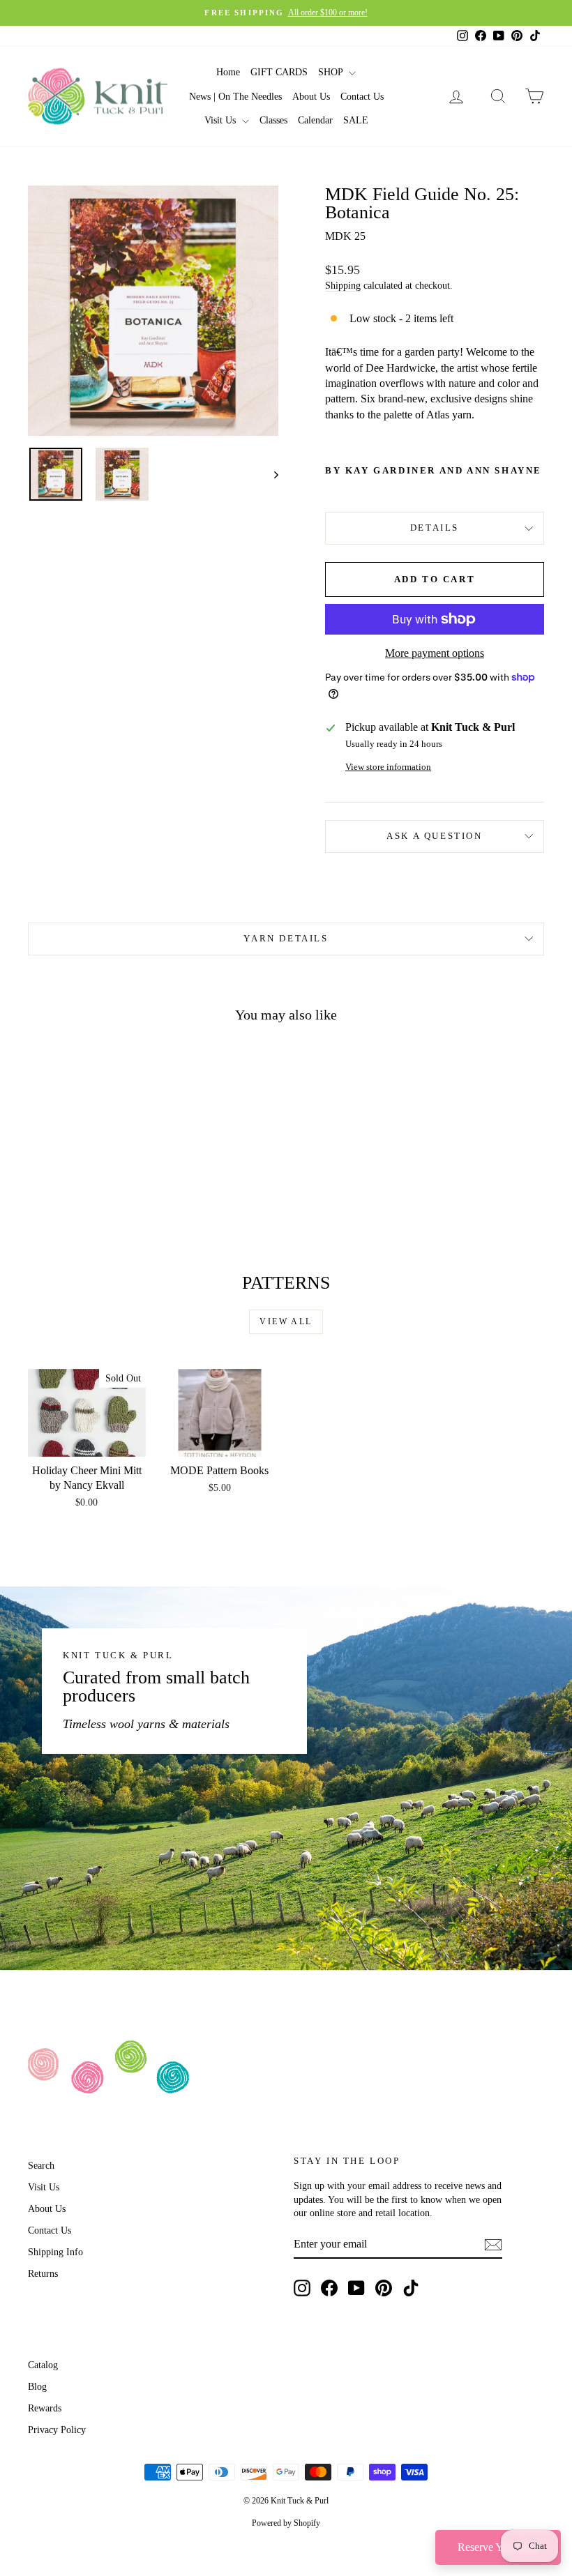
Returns (43, 2274)
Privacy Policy (57, 2430)
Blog (37, 2387)
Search (41, 2166)
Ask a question (434, 836)
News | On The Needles (235, 97)
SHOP (332, 72)
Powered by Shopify (286, 2523)
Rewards (45, 2408)
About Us (311, 97)
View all (286, 1321)
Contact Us (362, 97)
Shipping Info (55, 2252)
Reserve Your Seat (498, 2547)
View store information (388, 767)
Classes (273, 120)
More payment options (435, 653)
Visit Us (221, 120)
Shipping (343, 286)
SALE (356, 120)
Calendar (315, 120)
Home (228, 72)
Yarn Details (286, 938)
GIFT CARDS (279, 72)
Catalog (43, 2365)
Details (435, 528)
